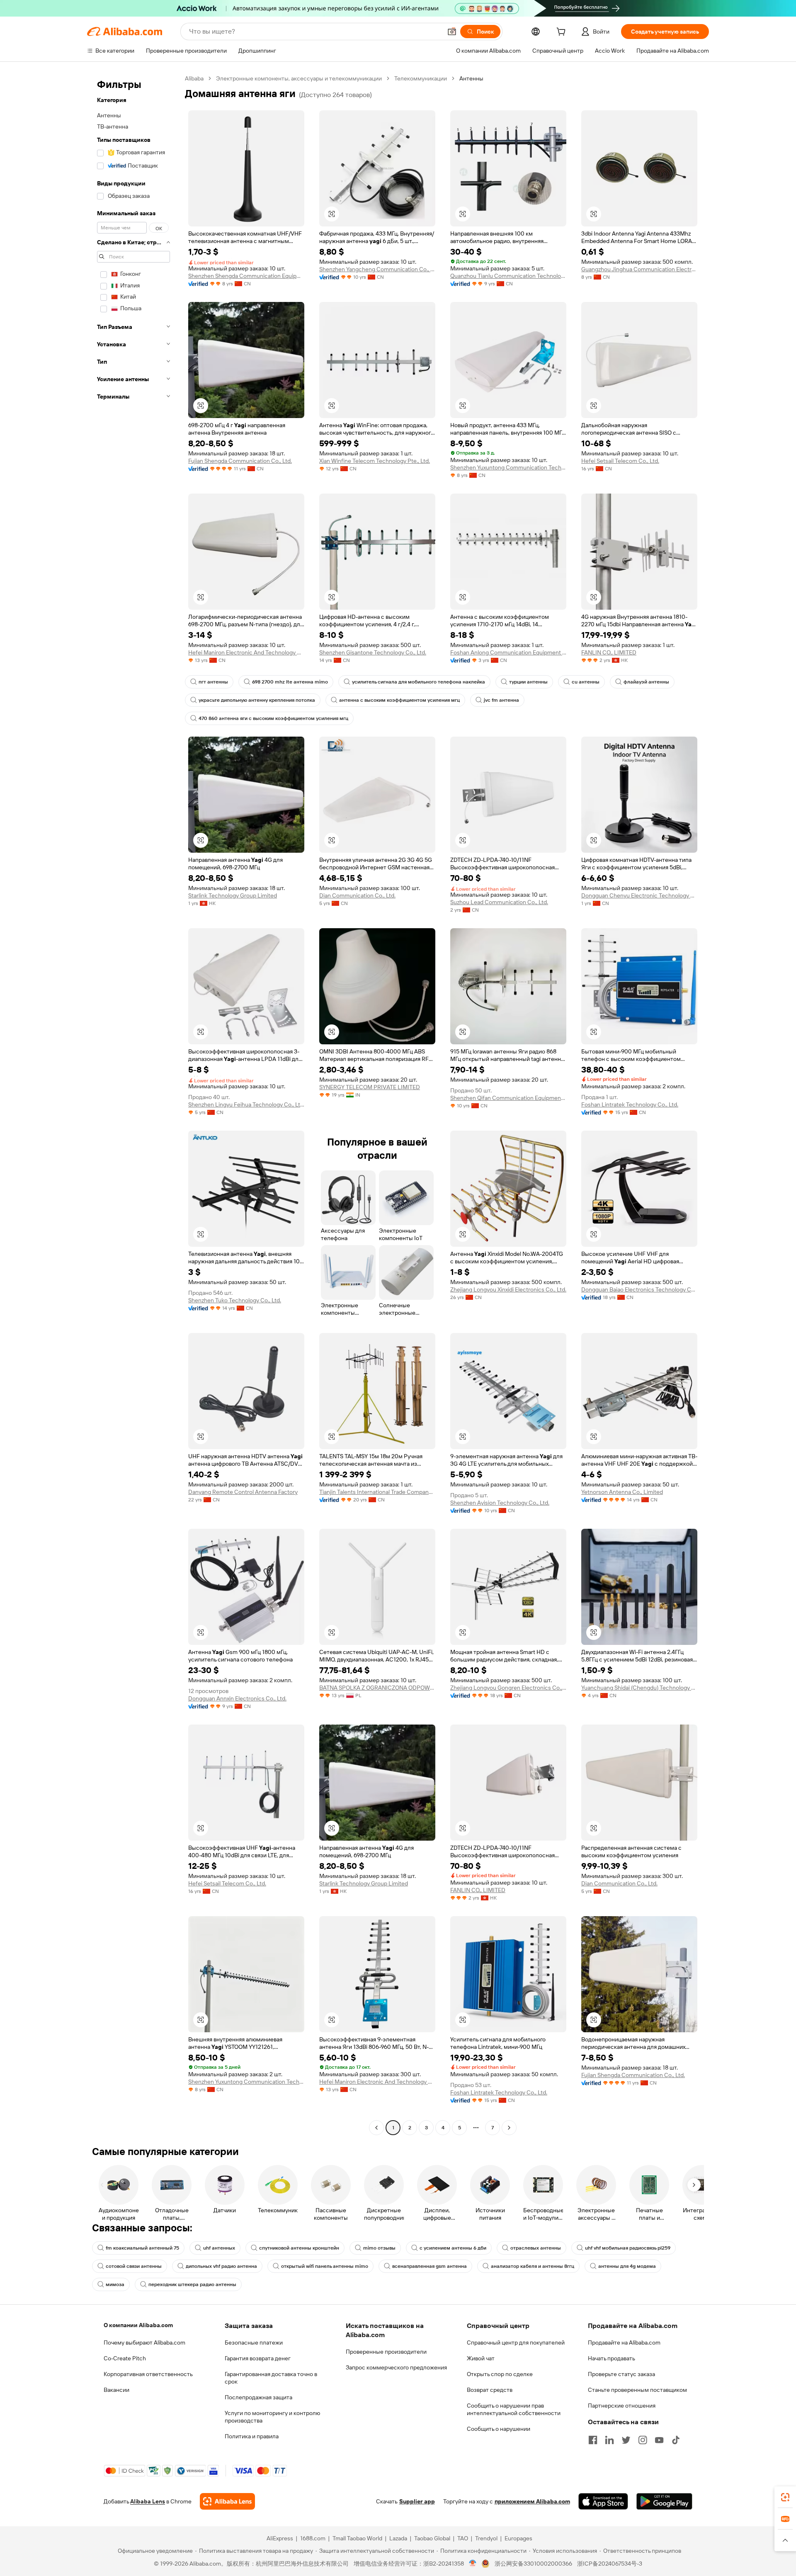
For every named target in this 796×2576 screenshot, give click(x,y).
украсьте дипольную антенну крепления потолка (257, 700)
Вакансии (116, 2390)
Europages (518, 2538)
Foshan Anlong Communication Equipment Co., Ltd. (508, 652)
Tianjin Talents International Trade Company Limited (377, 1492)
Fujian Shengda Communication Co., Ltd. (240, 461)
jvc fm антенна (501, 700)
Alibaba (194, 78)
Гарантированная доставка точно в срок (271, 2378)
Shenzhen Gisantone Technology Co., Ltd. (373, 652)
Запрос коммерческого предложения (396, 2367)
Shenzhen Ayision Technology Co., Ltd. (500, 1503)
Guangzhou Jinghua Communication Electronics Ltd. (639, 269)
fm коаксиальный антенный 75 (142, 2248)
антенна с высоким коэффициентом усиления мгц (399, 700)
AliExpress (280, 2538)
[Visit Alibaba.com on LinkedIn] (609, 2440)
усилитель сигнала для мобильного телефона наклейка (419, 682)
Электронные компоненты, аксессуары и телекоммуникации (299, 78)
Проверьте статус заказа (621, 2374)
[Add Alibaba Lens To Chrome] (227, 2501)
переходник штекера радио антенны (192, 2284)
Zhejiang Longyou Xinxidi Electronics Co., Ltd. (508, 1289)
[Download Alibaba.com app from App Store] (603, 2501)
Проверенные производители (386, 2352)
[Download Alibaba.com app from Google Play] (664, 2501)
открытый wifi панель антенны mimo (325, 2266)
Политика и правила (252, 2436)
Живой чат (481, 2358)
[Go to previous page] (376, 2128)
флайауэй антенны (646, 682)
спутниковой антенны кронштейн (299, 2248)
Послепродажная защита (258, 2397)
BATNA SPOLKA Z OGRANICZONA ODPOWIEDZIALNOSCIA (377, 1688)
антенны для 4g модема (627, 2266)
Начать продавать (612, 2358)
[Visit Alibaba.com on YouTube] (659, 2440)
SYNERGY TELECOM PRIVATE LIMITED (370, 1087)
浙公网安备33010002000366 (533, 2564)
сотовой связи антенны (134, 2266)
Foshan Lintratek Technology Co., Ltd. (630, 1104)
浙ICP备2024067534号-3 (610, 2564)
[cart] (563, 33)
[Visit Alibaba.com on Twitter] (626, 2440)
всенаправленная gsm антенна (430, 2266)
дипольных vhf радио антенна (221, 2266)
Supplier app (417, 2501)
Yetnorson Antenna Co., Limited (622, 1492)
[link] (785, 2497)
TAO (463, 2538)
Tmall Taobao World (357, 2538)
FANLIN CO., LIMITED (609, 652)
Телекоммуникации (421, 78)
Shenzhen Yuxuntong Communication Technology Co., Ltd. (508, 467)
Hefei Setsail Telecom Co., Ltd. (620, 461)
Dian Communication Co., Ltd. (357, 895)
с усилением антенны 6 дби (453, 2248)
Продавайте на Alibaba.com (624, 2342)
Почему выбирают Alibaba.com (144, 2342)
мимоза (115, 2284)
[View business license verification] (473, 2564)
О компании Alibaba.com (138, 2325)
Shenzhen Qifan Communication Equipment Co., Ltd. (508, 1098)
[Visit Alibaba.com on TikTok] (676, 2440)
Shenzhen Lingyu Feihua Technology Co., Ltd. (246, 1104)
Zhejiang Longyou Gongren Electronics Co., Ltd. (508, 1688)
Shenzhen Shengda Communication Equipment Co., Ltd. (246, 276)
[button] (452, 32)
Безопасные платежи (254, 2342)
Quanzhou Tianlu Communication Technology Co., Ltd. (508, 276)
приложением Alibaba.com (532, 2501)
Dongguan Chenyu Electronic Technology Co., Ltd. (639, 895)
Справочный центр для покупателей (516, 2342)
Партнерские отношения (622, 2406)
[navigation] (133, 1104)
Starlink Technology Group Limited (233, 895)
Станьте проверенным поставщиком (637, 2390)
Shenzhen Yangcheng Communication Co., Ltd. (377, 269)
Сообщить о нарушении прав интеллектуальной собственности (514, 2409)
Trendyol (486, 2538)
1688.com (313, 2538)
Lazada (398, 2538)
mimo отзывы (379, 2248)
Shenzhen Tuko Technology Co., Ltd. (235, 1300)
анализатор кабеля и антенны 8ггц (533, 2266)
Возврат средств (490, 2390)
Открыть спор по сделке (500, 2374)
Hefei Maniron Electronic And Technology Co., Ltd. (246, 652)
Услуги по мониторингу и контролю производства (272, 2417)
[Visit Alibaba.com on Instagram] (643, 2440)
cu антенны (586, 682)
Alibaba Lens (148, 2501)
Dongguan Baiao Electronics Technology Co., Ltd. (639, 1289)
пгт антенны (213, 682)
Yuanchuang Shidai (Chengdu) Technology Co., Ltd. (639, 1688)
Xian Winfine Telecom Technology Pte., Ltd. (375, 461)
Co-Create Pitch (125, 2358)
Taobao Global (432, 2538)
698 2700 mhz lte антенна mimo (290, 682)
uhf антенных (219, 2248)
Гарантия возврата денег (258, 2358)
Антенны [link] (471, 78)
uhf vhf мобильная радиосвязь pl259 (628, 2248)
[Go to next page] (509, 2128)
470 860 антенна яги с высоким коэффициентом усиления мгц (273, 718)
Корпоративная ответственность (148, 2374)
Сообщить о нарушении (499, 2429)
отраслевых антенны (536, 2248)
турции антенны (528, 682)
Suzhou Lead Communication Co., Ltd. (499, 902)
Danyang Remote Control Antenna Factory (243, 1492)
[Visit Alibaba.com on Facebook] (593, 2440)
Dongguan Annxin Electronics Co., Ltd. (237, 1698)
